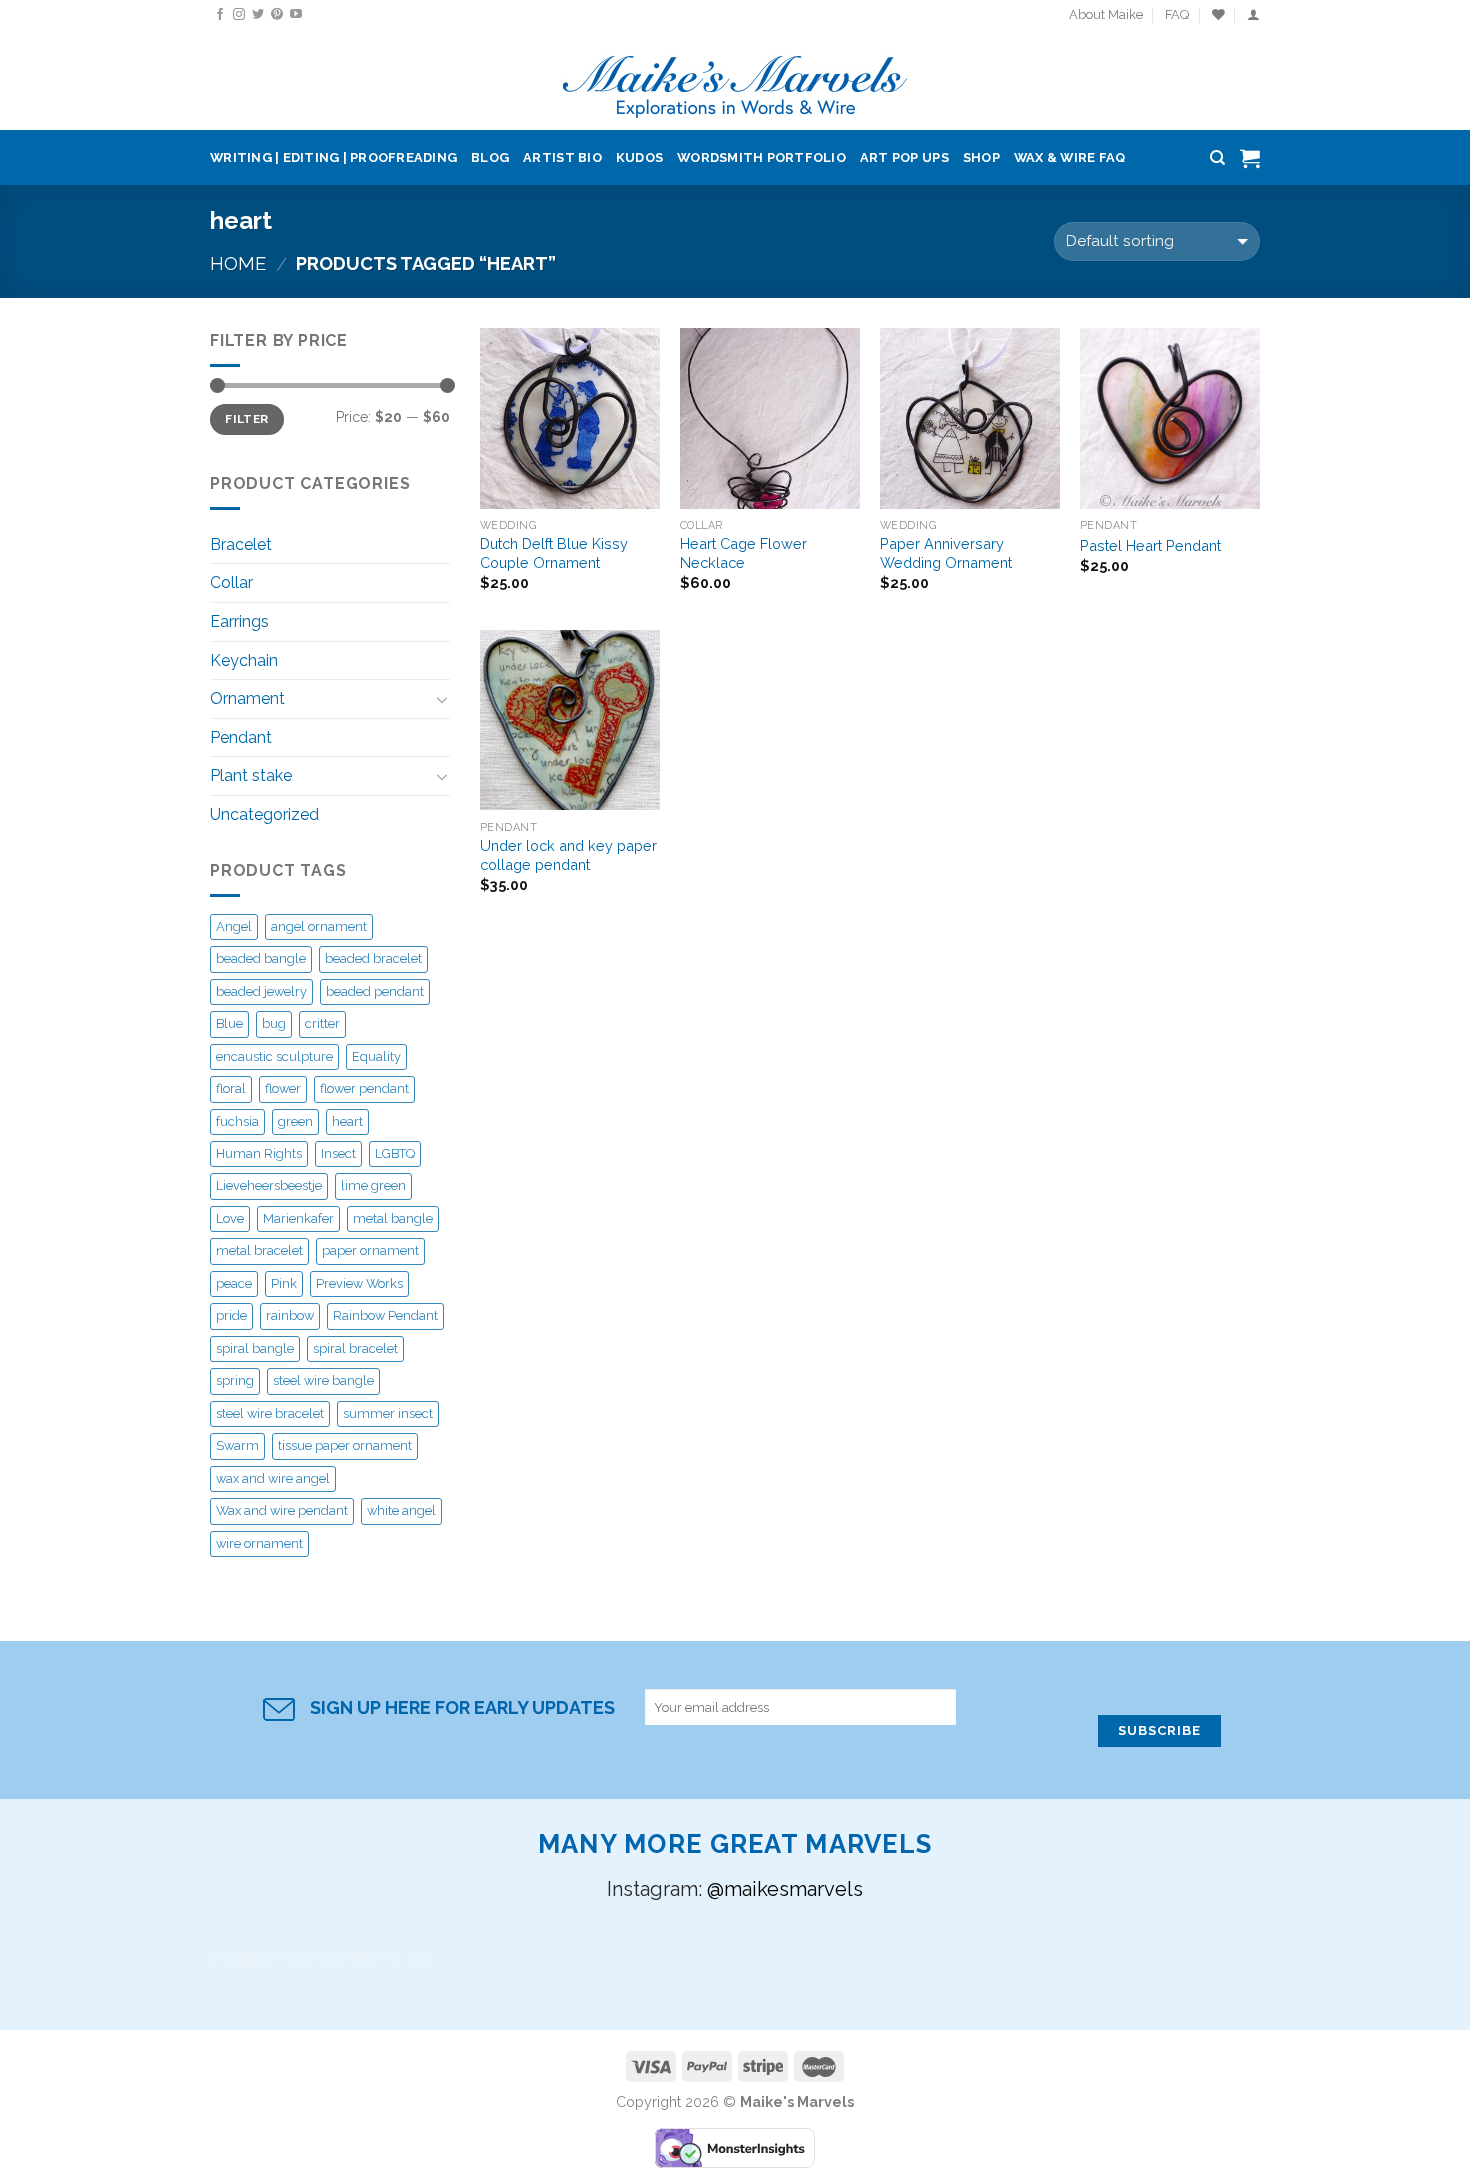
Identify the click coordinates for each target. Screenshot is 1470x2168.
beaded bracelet (373, 958)
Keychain (244, 660)
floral (231, 1088)
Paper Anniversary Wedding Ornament (946, 553)
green (295, 1121)
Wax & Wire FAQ (1070, 157)
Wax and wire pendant (282, 1510)
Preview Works (359, 1283)
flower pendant (364, 1088)
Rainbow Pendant (385, 1315)
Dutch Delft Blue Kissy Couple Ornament (554, 553)
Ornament (247, 698)
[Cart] (1250, 158)
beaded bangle (261, 958)
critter (322, 1023)
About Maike (1106, 14)
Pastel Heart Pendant (1150, 545)
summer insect (388, 1413)
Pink (284, 1283)
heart (347, 1121)
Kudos (639, 157)
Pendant (241, 737)
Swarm (237, 1445)
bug (274, 1023)
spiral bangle (255, 1348)
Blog (490, 157)
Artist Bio (562, 157)
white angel (401, 1510)
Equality (376, 1056)
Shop (981, 157)
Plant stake (251, 775)
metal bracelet (259, 1250)
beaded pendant (375, 991)
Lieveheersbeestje (269, 1185)
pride (231, 1315)
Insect (338, 1153)
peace (234, 1283)
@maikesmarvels (785, 1889)
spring (235, 1380)
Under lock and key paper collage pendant (568, 855)
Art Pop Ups (904, 157)
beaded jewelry (261, 991)
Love (230, 1218)
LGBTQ (395, 1153)
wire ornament (259, 1543)
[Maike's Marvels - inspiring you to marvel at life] (735, 80)
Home (238, 263)
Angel (234, 926)
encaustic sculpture (274, 1056)
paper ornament (370, 1250)
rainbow (290, 1315)
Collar (231, 582)
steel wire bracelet (270, 1413)
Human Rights (259, 1153)
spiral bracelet (355, 1348)
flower (283, 1088)
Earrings (239, 621)
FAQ (1177, 14)
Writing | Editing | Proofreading (333, 157)
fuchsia (237, 1121)
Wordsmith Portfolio (761, 157)
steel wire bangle (323, 1380)
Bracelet (241, 544)
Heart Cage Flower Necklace (743, 553)
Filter (246, 419)
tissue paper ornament (345, 1445)
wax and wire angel (273, 1478)
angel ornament (319, 926)
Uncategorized (264, 814)
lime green (373, 1185)
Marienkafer (298, 1218)
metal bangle (393, 1218)
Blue (229, 1023)
